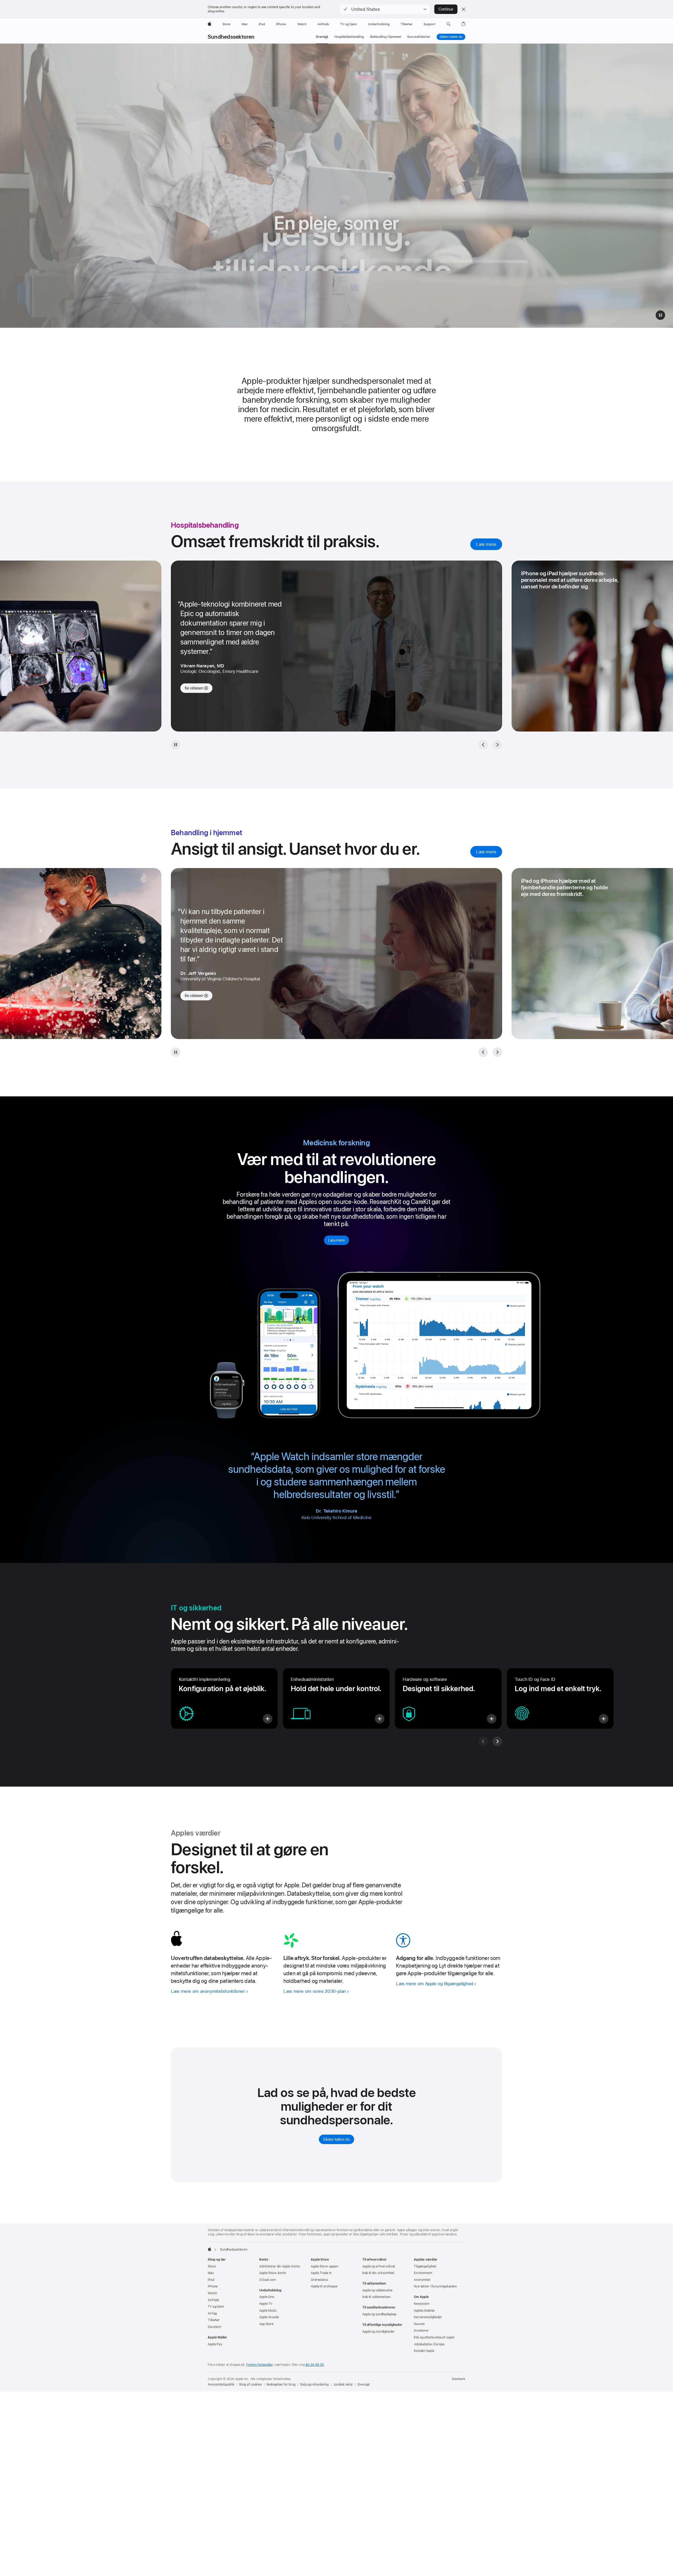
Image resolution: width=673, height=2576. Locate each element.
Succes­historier (419, 37)
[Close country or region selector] (463, 9)
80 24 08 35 (315, 2365)
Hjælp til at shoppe (324, 2286)
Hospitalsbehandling (349, 37)
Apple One (267, 2297)
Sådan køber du (451, 37)
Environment (423, 2273)
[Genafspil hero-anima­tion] (660, 315)
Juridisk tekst (343, 2385)
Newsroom (422, 2304)
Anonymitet (422, 2280)
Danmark (459, 2379)
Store (212, 2266)
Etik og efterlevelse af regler (434, 2337)
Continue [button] (446, 9)
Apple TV (266, 2304)
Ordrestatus (319, 2280)
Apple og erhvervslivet (379, 2266)
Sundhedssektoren (231, 37)
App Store (266, 2324)
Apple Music (268, 2311)
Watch (212, 2293)
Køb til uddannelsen (376, 2297)
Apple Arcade (269, 2317)
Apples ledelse (424, 2311)
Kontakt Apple (424, 2351)
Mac (211, 2273)
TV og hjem (216, 2307)
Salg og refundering (314, 2385)
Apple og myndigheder (379, 2332)
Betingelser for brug (281, 2385)
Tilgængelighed (425, 2266)
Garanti (419, 2324)
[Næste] (497, 1052)
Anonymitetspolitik (221, 2385)
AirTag (212, 2313)
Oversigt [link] (322, 37)
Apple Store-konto (273, 2273)
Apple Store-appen (325, 2266)
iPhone (213, 2286)
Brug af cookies (251, 2385)
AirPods (213, 2300)
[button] (385, 9)
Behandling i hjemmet (386, 37)
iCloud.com (267, 2280)
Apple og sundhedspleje (379, 2314)
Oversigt (363, 2385)
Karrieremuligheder (428, 2317)
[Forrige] (483, 1052)
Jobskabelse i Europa (429, 2344)
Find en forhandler (260, 2365)
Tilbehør (214, 2320)
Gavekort (215, 2327)
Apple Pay (215, 2344)
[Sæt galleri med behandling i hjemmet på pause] (176, 1052)
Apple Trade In (321, 2273)
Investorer (421, 2331)
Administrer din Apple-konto (280, 2266)
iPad (211, 2280)
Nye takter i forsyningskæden (435, 2286)
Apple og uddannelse (377, 2290)
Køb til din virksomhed (378, 2273)
